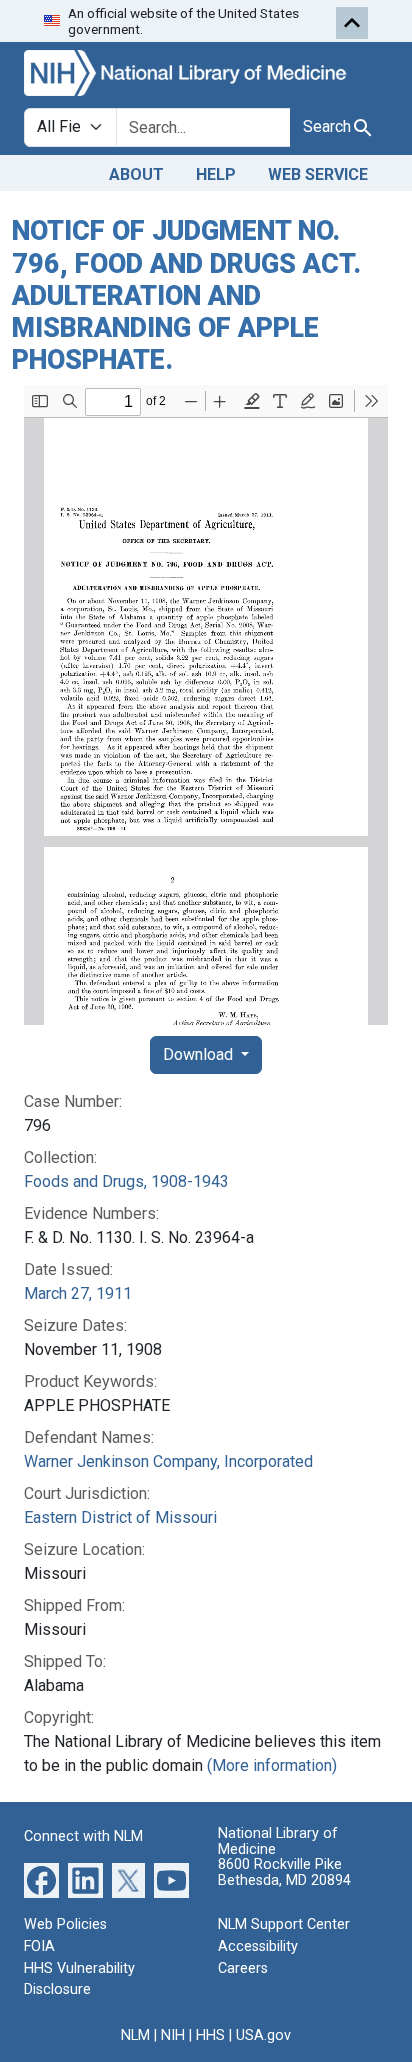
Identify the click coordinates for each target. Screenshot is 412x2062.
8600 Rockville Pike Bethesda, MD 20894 (284, 1872)
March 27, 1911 (78, 1293)
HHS (210, 2035)
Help (216, 174)
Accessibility (258, 1946)
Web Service (318, 174)
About (136, 174)
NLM (135, 2035)
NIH (173, 2035)
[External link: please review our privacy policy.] (41, 1879)
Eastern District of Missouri (120, 1517)
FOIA (39, 1946)
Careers (243, 1968)
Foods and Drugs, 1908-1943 (126, 1181)
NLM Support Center (284, 1924)
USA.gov (263, 2035)
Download (200, 1054)
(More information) (272, 1765)
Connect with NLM (83, 1836)
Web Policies (65, 1924)
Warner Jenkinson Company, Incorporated (168, 1461)
